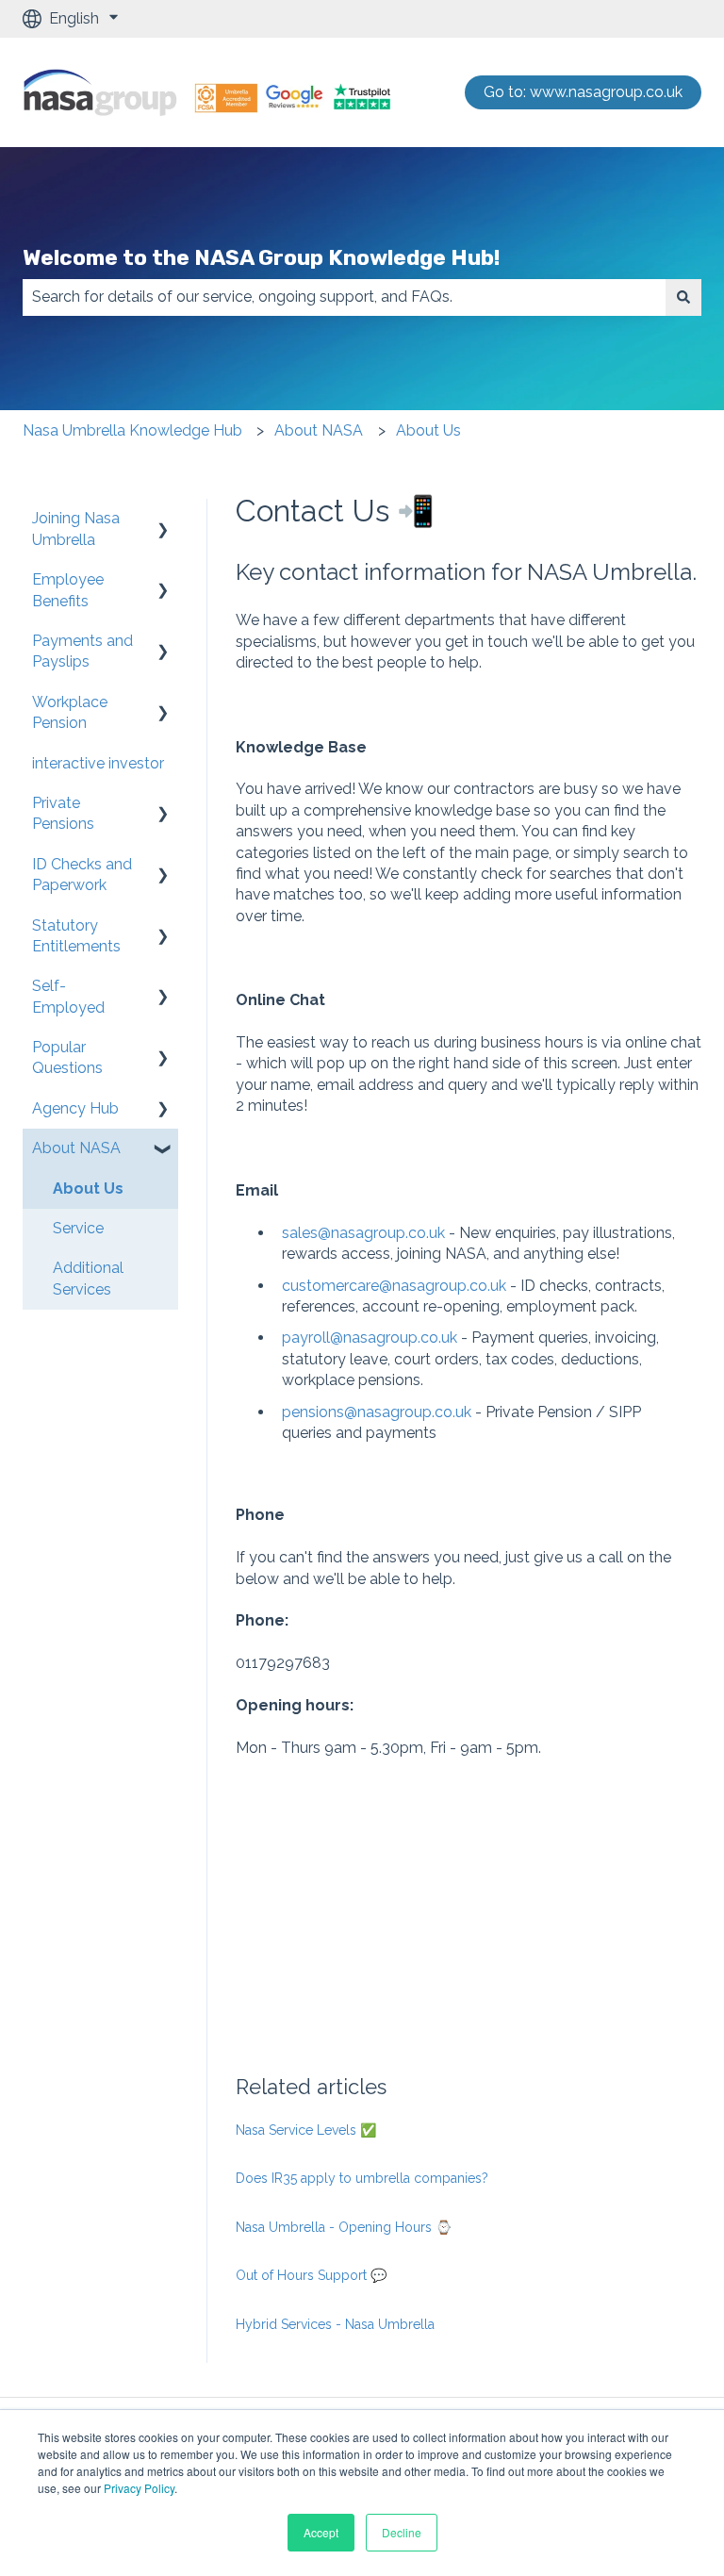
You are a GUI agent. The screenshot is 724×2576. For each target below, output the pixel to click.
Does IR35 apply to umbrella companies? (362, 2178)
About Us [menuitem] (88, 1189)
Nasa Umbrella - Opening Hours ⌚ (344, 2227)
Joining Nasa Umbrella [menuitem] (76, 528)
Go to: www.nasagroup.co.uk (583, 92)
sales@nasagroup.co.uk (365, 1233)
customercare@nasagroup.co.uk (394, 1286)
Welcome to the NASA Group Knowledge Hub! (261, 257)
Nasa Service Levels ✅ (306, 2130)
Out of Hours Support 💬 (311, 2275)
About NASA (319, 430)
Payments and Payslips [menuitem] (82, 651)
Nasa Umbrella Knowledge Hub (132, 430)
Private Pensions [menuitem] (63, 813)
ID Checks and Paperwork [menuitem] (82, 875)
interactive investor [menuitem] (98, 763)
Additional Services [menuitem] (88, 1278)
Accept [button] (321, 2532)
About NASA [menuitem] (76, 1148)
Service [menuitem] (78, 1228)
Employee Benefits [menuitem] (68, 590)
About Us (428, 430)
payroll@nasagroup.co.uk (370, 1338)
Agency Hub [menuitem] (75, 1108)
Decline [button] (402, 2532)
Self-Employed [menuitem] (68, 996)
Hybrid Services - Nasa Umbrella (335, 2324)
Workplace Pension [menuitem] (70, 712)
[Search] (683, 297)
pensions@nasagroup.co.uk (377, 1412)
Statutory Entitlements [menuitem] (76, 936)
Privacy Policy (138, 2488)
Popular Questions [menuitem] (67, 1057)
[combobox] (344, 297)
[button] (163, 520)
